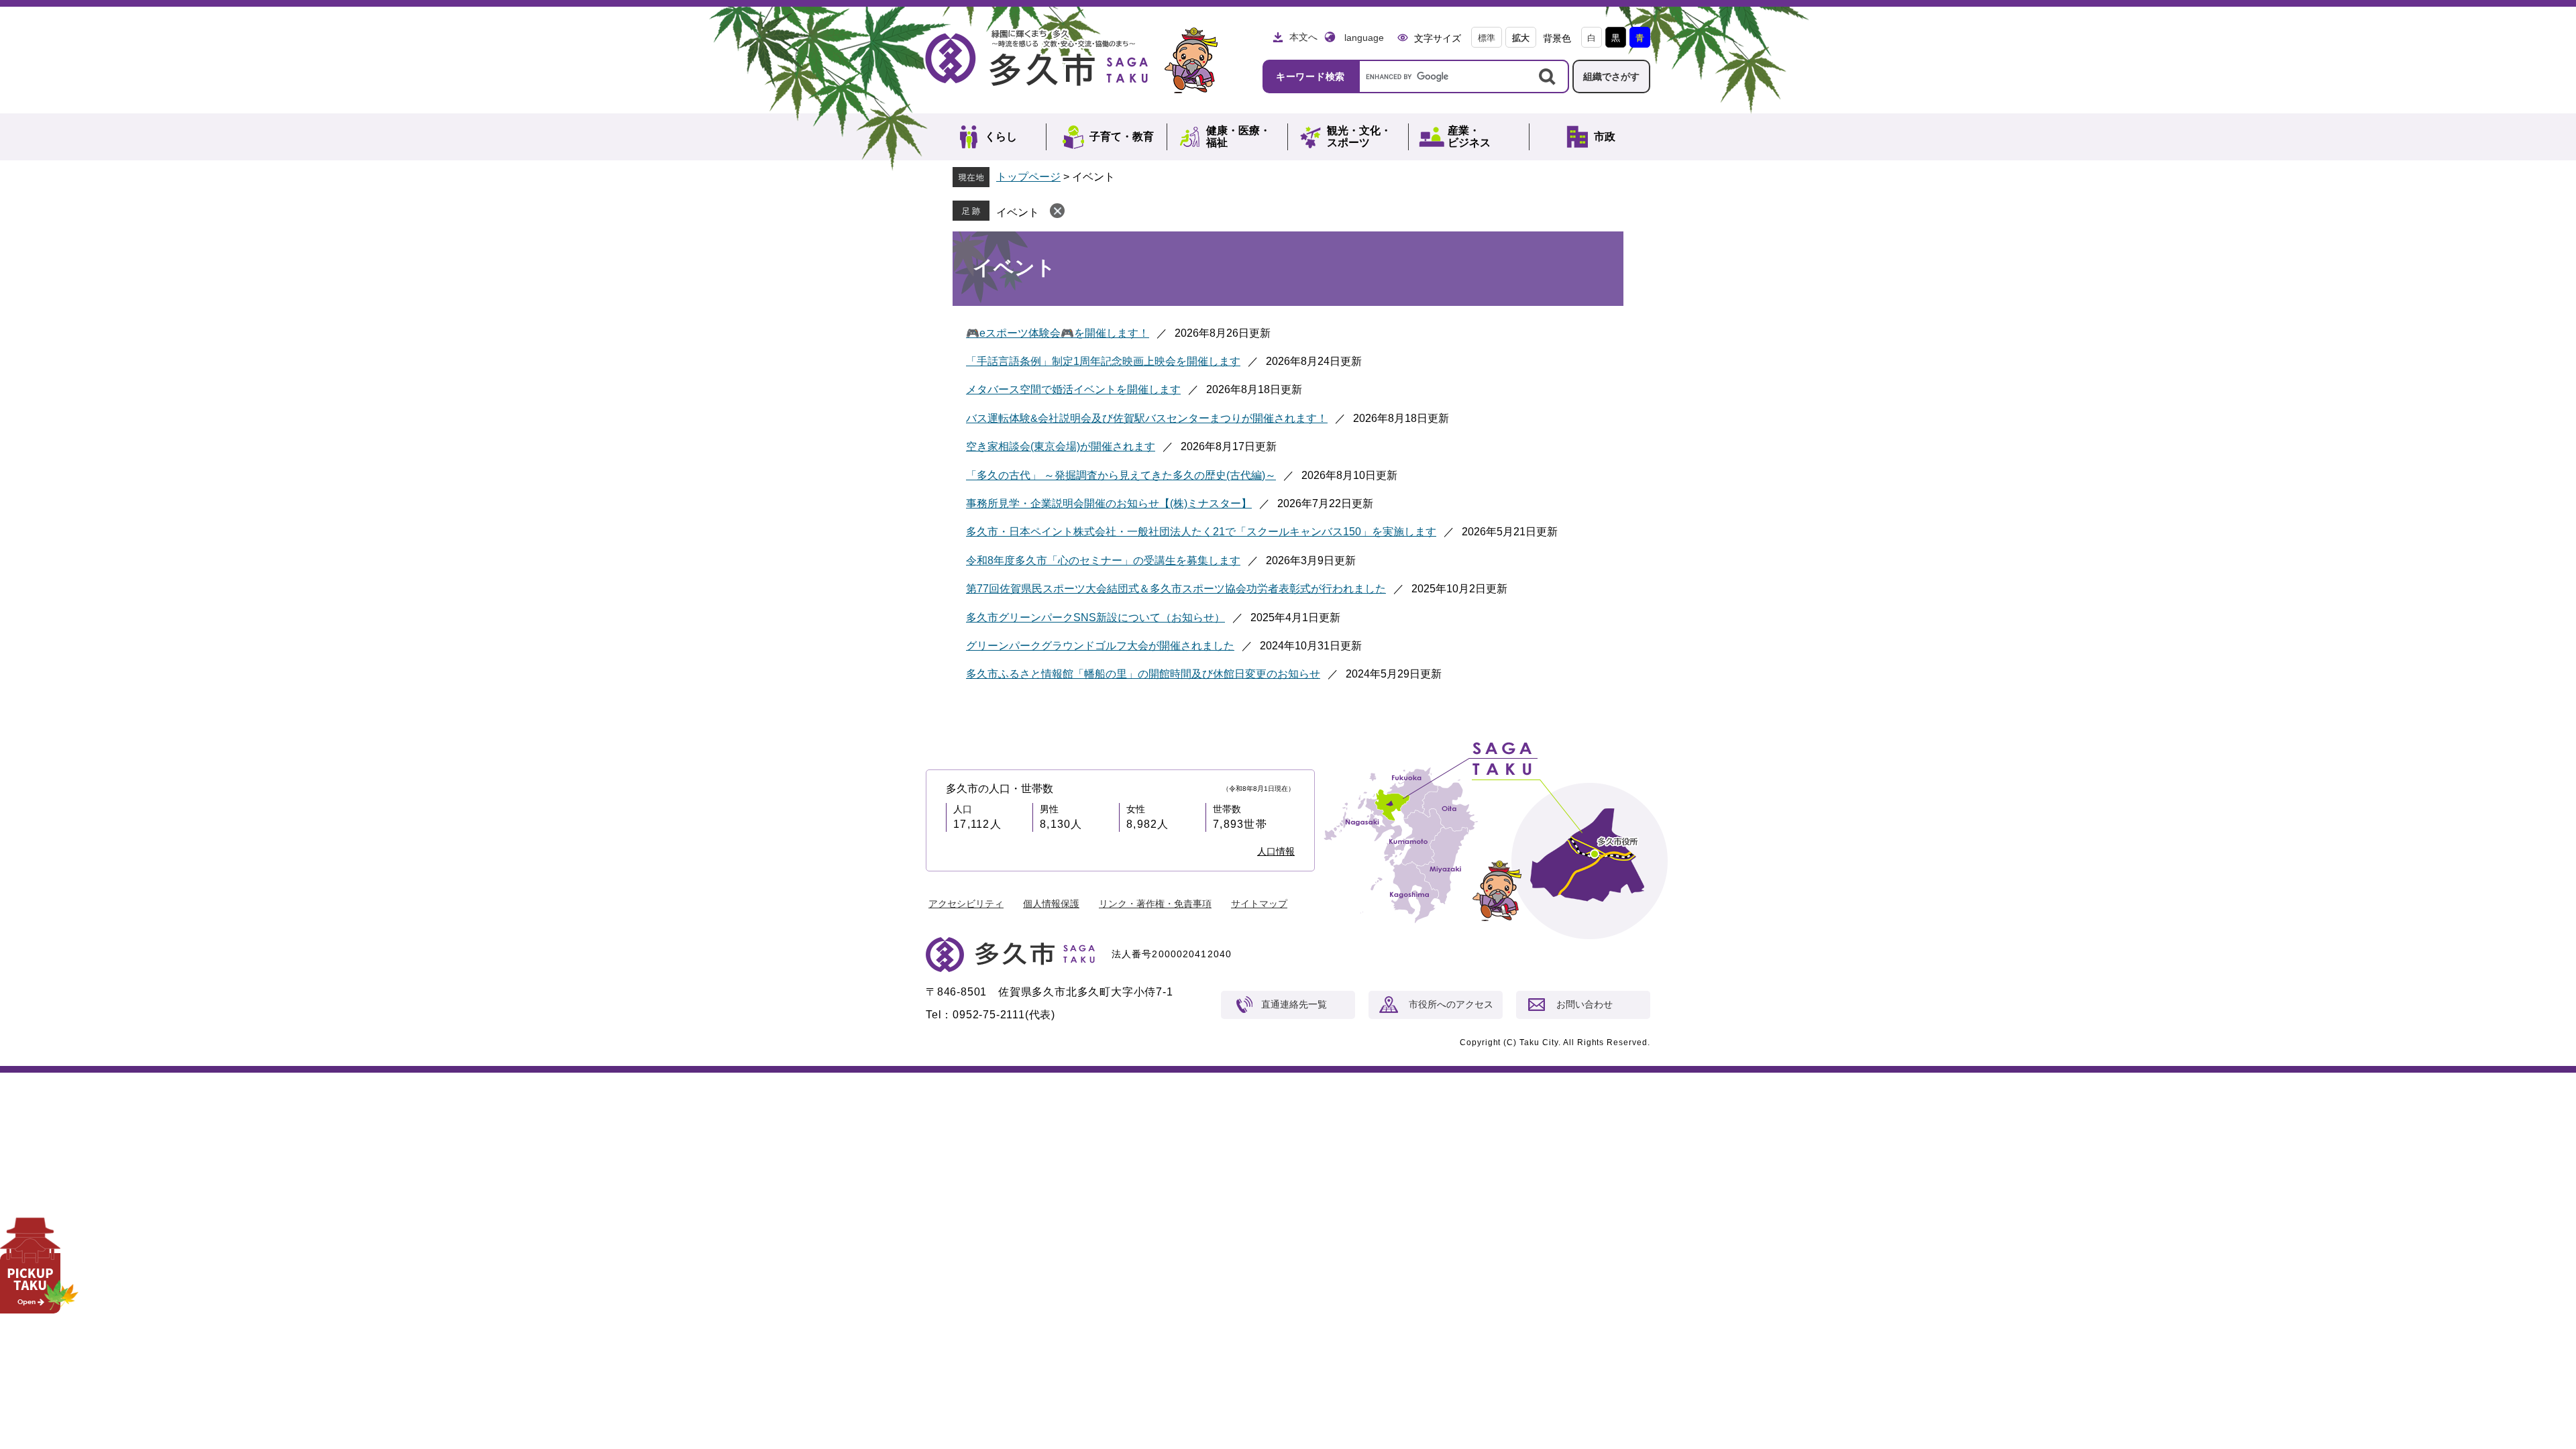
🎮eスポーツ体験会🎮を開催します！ (1058, 333)
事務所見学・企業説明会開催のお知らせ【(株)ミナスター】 (1109, 503)
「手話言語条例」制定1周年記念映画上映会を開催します (1103, 361)
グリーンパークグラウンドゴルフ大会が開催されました (1100, 646)
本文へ (1303, 37)
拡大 (1521, 38)
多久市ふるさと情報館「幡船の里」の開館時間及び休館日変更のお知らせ (1143, 674)
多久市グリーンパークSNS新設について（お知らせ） (1095, 618)
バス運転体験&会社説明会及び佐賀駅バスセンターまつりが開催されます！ (1147, 418)
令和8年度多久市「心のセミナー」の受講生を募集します (1103, 560)
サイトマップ (1259, 904)
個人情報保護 (1051, 904)
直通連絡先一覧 (1294, 1004)
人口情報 (1276, 851)
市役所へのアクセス (1451, 1004)
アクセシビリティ (966, 904)
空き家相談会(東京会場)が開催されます (1061, 446)
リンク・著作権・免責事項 (1155, 904)
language (1364, 38)
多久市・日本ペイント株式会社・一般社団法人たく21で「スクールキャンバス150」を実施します (1201, 532)
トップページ (1028, 177)
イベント (1018, 212)
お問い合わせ (1585, 1004)
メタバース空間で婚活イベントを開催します (1073, 389)
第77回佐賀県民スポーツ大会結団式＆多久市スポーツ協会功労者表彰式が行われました (1176, 589)
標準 (1487, 38)
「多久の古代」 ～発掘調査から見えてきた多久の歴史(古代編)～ (1121, 475)
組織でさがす (1611, 76)
